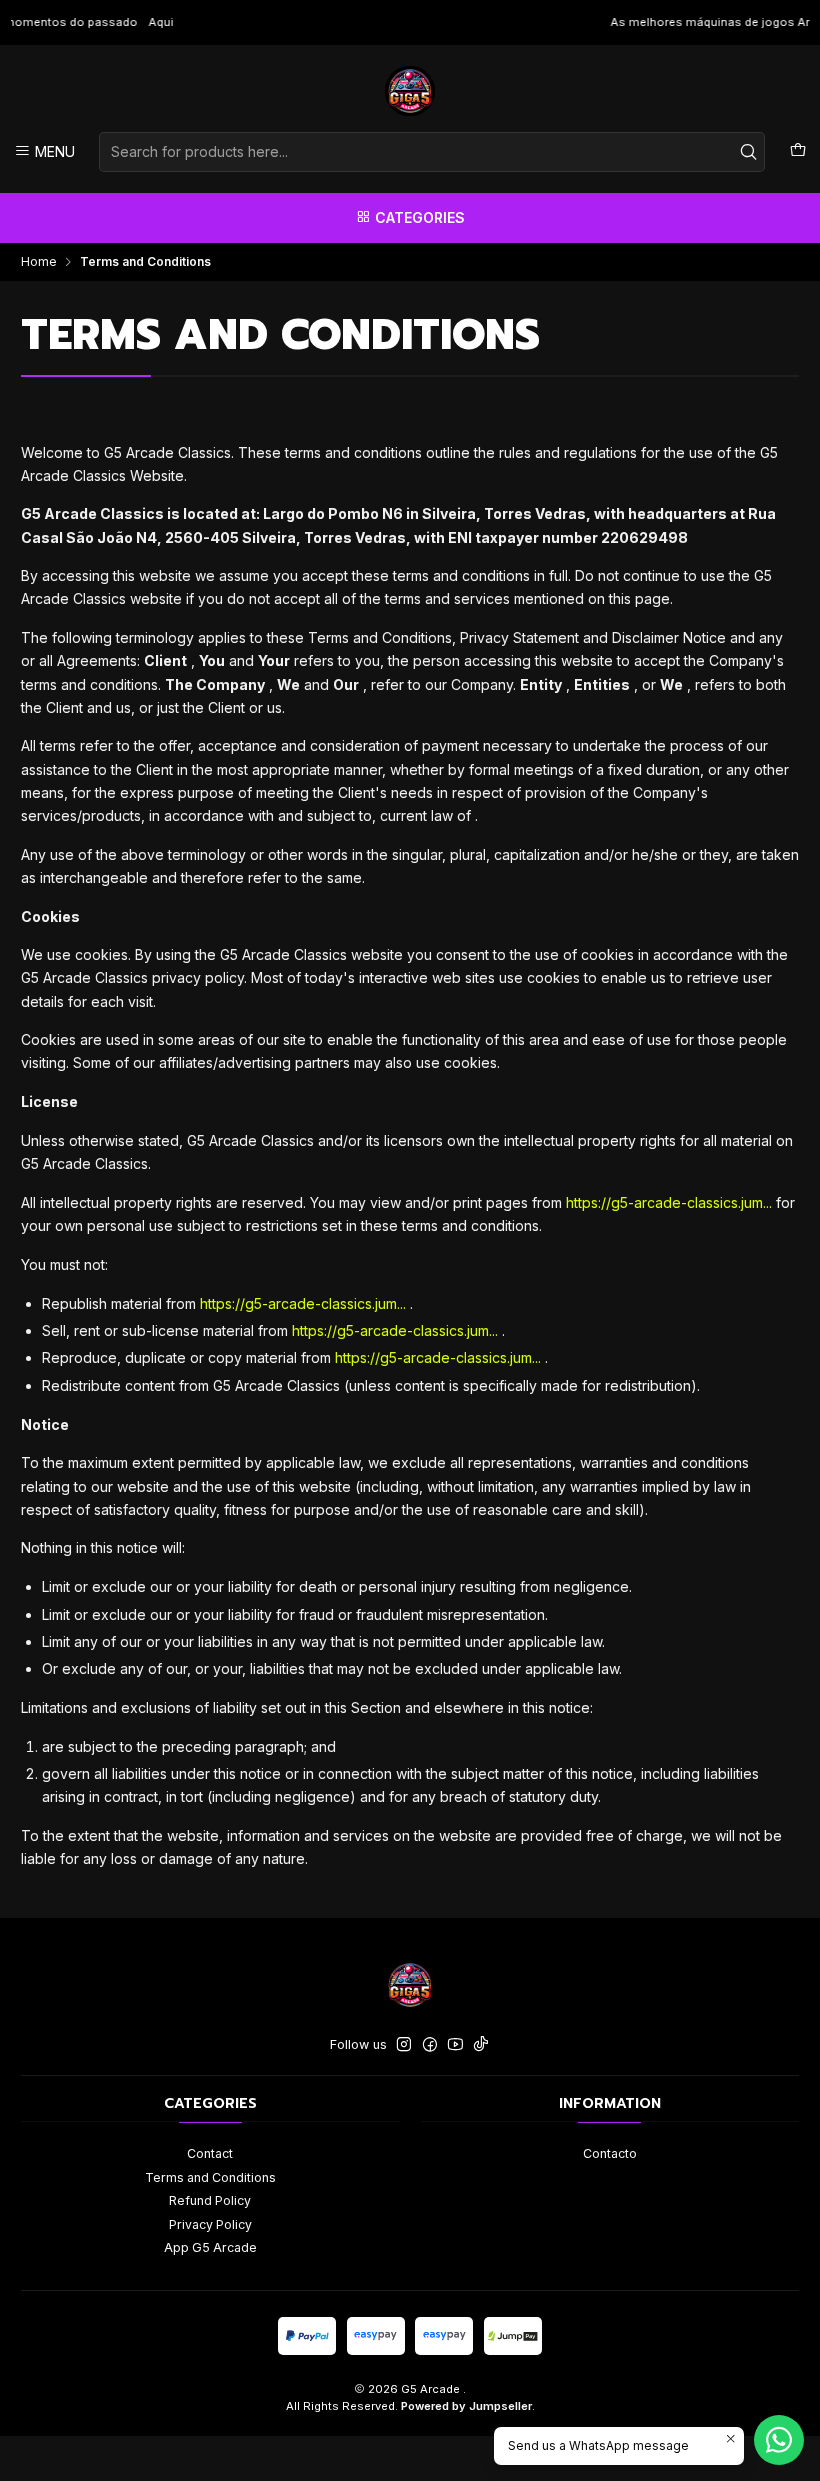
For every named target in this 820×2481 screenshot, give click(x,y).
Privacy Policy (210, 2224)
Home (39, 262)
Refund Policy (210, 2200)
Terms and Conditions (210, 2177)
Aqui (67, 22)
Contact (210, 2153)
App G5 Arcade (210, 2247)
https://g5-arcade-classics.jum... (669, 1202)
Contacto (610, 2153)
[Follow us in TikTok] (481, 2045)
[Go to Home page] (410, 91)
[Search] (748, 152)
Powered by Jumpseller (466, 2406)
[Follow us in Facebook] (430, 2045)
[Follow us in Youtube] (455, 2045)
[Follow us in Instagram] (404, 2045)
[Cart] (797, 151)
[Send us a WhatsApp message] (779, 2440)
